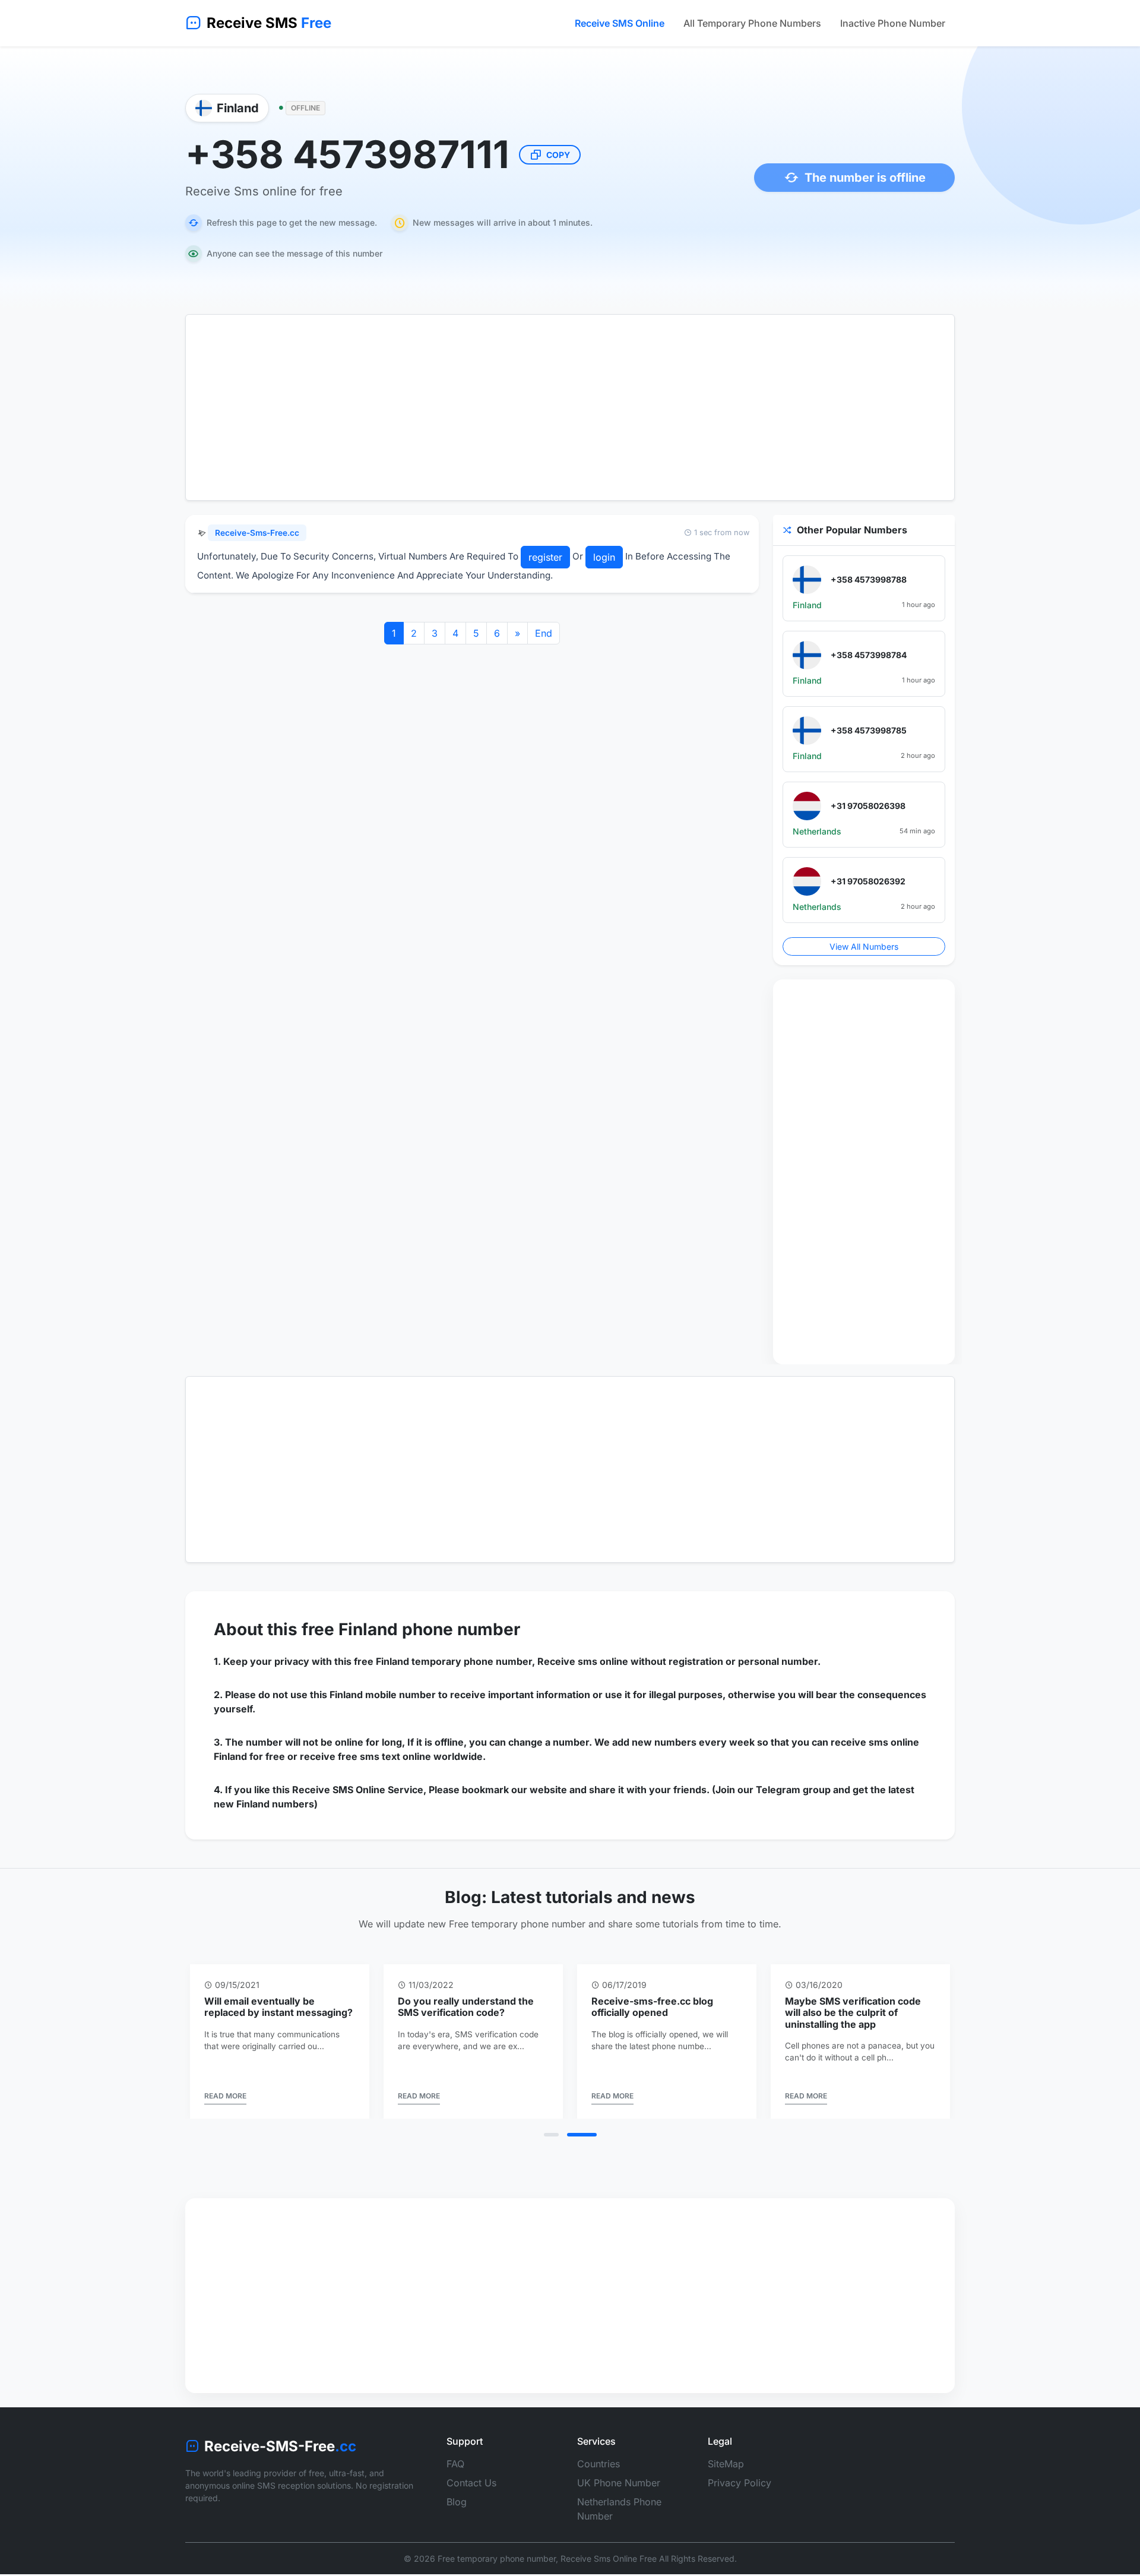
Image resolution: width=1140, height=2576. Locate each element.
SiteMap (726, 2464)
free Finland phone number (411, 1629)
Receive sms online (583, 1661)
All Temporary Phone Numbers (752, 23)
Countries (598, 2464)
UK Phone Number (619, 2483)
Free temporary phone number (497, 2558)
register (545, 557)
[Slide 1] (551, 2135)
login (604, 557)
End (544, 633)
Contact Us (471, 2483)
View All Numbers (864, 946)
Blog (457, 2502)
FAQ (455, 2464)
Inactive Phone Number (893, 23)
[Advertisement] (570, 407)
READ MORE (225, 2096)
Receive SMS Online (620, 23)
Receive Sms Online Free (609, 2558)
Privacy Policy (740, 2483)
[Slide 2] (582, 2135)
